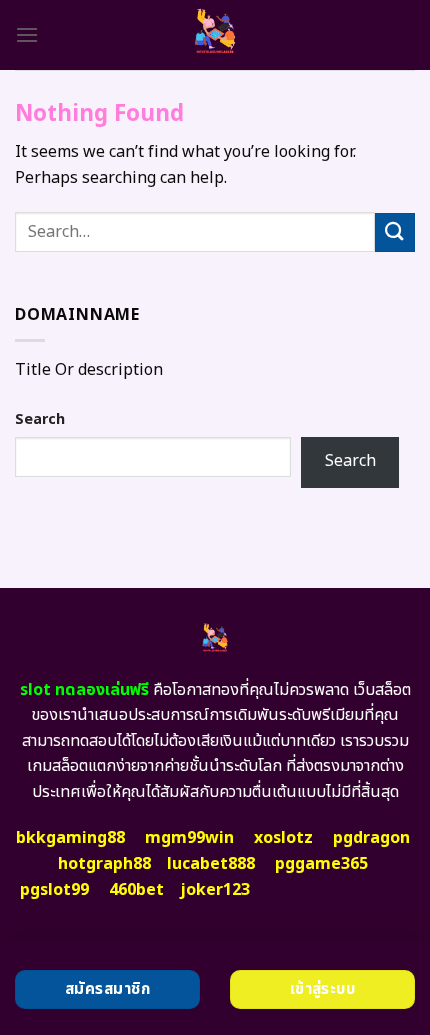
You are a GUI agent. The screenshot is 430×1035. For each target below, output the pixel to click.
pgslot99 (54, 890)
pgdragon (371, 838)
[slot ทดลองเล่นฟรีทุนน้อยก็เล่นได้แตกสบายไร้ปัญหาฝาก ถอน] (215, 35)
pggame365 (321, 864)
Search (40, 419)
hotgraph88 (104, 864)
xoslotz (283, 838)
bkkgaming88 (70, 838)
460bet (136, 890)
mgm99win (189, 838)
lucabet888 (211, 864)
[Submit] (395, 232)
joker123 (215, 890)
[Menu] (27, 34)
